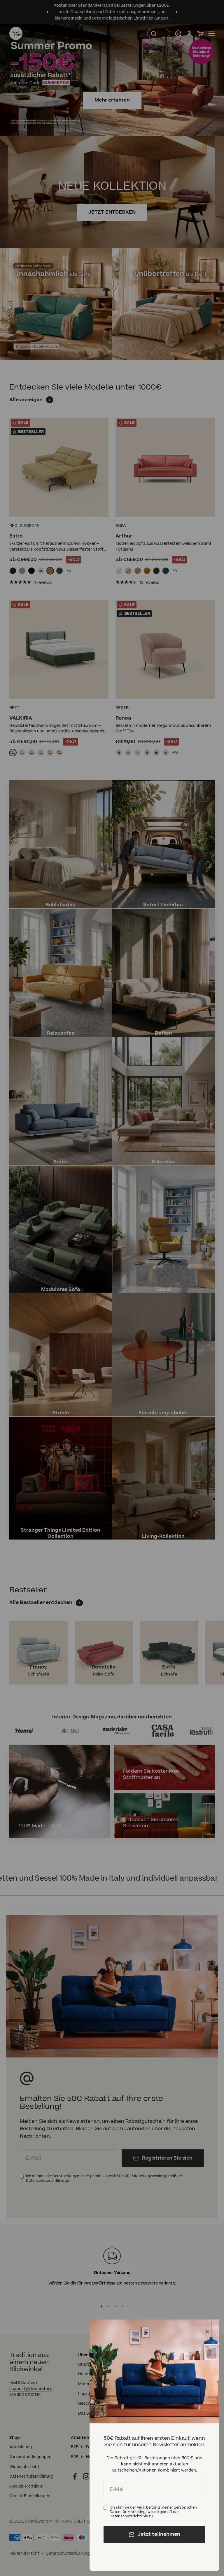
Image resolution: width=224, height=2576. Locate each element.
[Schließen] (207, 2332)
